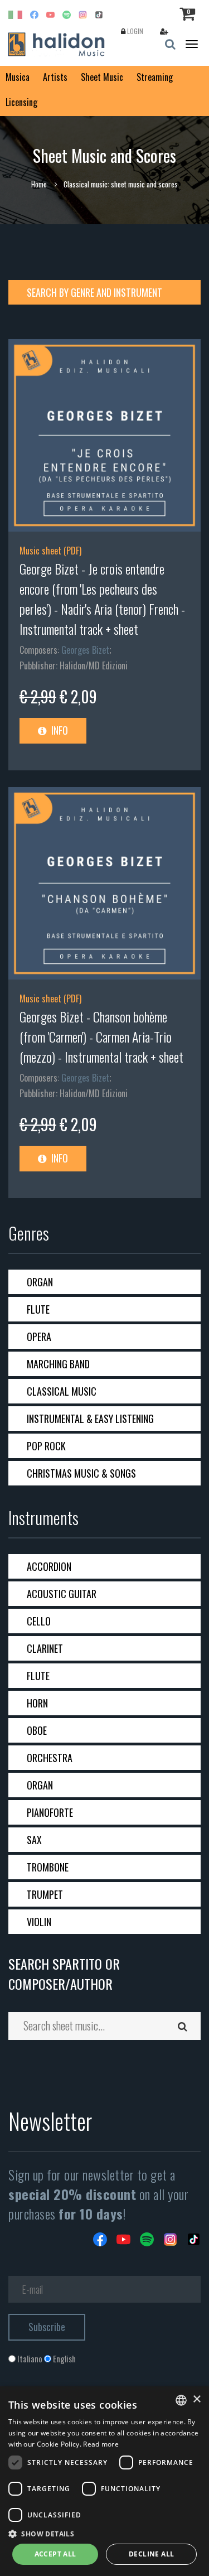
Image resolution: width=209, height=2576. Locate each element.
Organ (40, 1282)
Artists (55, 77)
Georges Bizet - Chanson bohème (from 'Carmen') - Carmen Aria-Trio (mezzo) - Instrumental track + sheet (101, 1036)
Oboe (37, 1730)
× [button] (196, 2399)
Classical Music (62, 1391)
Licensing (21, 102)
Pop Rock (46, 1446)
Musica (18, 77)
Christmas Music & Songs (81, 1473)
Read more (101, 2444)
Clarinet (45, 1648)
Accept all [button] (55, 2554)
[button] (104, 2533)
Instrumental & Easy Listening (90, 1419)
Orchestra (50, 1758)
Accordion (49, 1566)
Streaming (155, 77)
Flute (38, 1309)
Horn (37, 1703)
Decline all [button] (151, 2554)
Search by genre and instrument (94, 292)
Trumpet (45, 1894)
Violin (39, 1922)
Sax (34, 1840)
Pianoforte (50, 1812)
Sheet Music (102, 77)
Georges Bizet (85, 650)
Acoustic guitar (62, 1594)
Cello (39, 1621)
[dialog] (104, 2481)
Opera (39, 1337)
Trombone (48, 1867)
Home (39, 184)
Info (59, 730)
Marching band (58, 1364)
